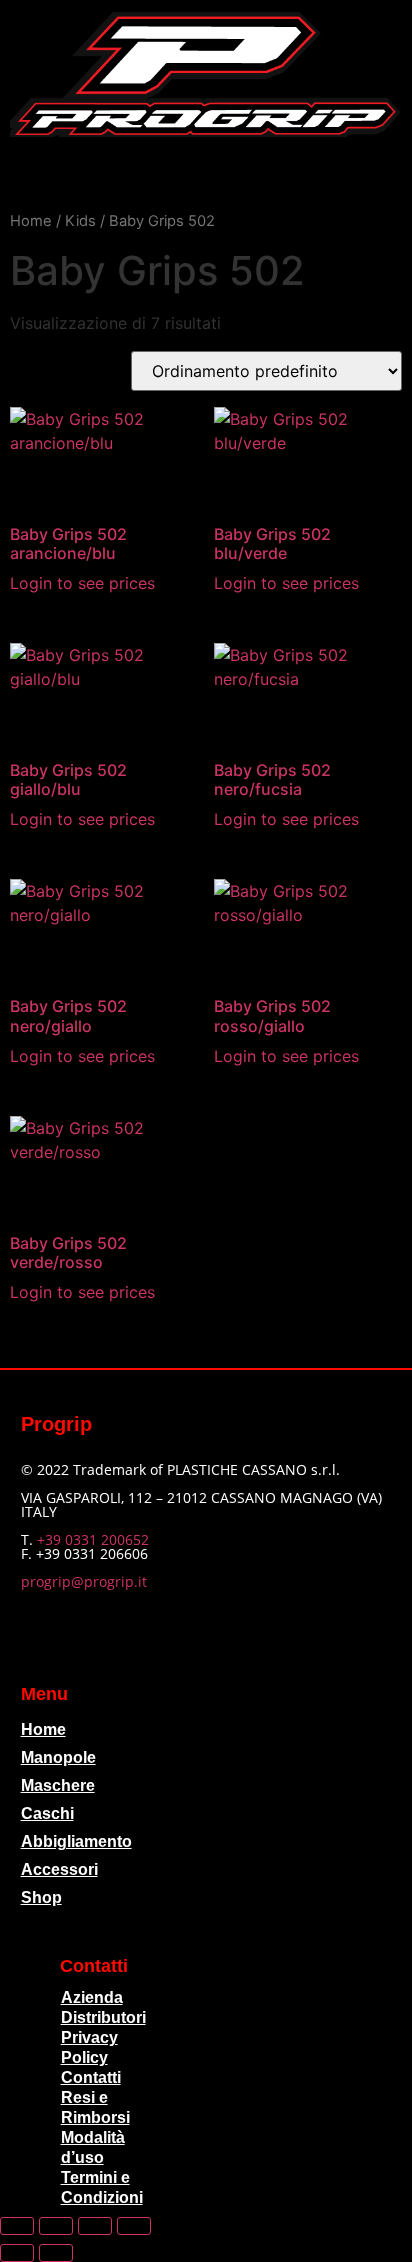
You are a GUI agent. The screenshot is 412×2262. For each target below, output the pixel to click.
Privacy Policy (89, 2047)
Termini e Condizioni (102, 2187)
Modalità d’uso (93, 2147)
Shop (41, 1897)
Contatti (91, 2077)
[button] (206, 173)
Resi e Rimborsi (95, 2107)
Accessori (59, 1869)
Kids (80, 221)
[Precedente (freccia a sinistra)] (17, 2253)
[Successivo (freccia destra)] (56, 2253)
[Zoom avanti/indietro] (17, 2226)
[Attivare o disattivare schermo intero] (56, 2226)
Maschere (58, 1785)
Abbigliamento (76, 1841)
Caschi (47, 1813)
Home (31, 221)
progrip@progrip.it (84, 1581)
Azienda (92, 1997)
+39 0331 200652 (93, 1539)
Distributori (103, 2017)
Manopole (58, 1757)
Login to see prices (82, 583)
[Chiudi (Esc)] (134, 2226)
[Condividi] (95, 2226)
